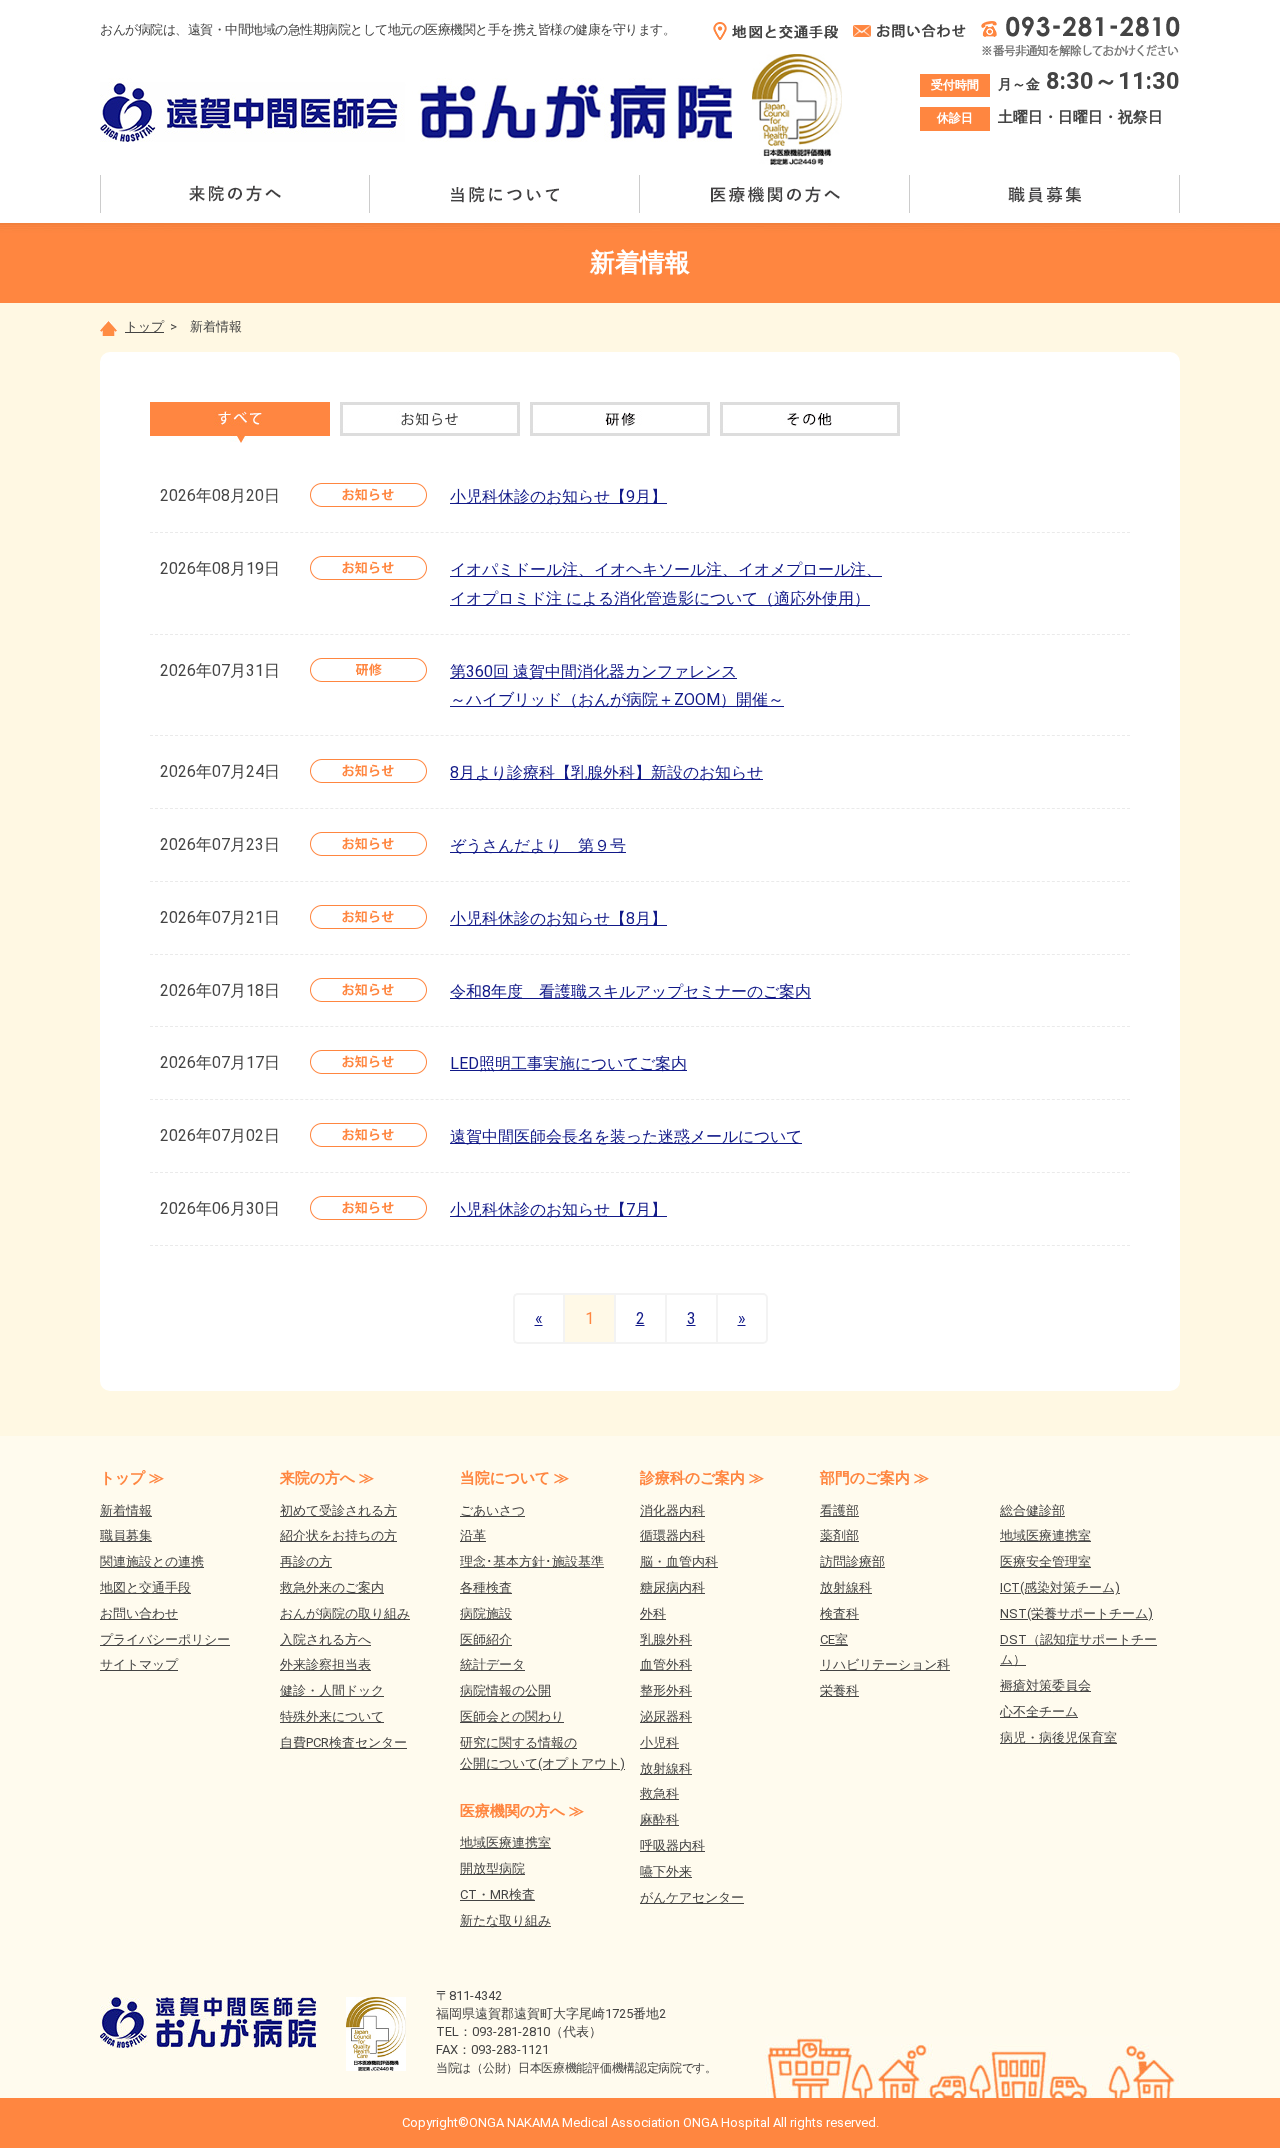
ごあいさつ (492, 1510)
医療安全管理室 (1045, 1561)
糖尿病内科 (672, 1587)
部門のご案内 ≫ (874, 1478)
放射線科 (666, 1768)
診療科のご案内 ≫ (702, 1478)
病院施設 (486, 1613)
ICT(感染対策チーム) (1060, 1587)
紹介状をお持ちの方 (338, 1535)
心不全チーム (1039, 1711)
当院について (505, 194)
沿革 (473, 1535)
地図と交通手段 (145, 1587)
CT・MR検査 (497, 1894)
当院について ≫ (514, 1478)
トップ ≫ (132, 1478)
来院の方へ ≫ (327, 1478)
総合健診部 (1032, 1510)
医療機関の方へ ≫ (522, 1811)
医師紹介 (486, 1639)
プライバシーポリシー (165, 1639)
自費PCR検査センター (343, 1742)
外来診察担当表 (325, 1664)
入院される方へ (325, 1639)
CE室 (834, 1639)
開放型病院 (492, 1868)
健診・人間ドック (332, 1690)
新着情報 (126, 1510)
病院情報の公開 (505, 1690)
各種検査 (486, 1587)
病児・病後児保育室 (1058, 1737)
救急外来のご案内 (332, 1587)
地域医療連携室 (505, 1842)
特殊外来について (332, 1716)
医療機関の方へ (775, 194)
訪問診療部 (852, 1561)
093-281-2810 (511, 2031)
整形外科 (666, 1690)
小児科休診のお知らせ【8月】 (558, 918)
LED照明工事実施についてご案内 (568, 1063)
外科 (653, 1613)
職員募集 (1045, 194)
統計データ (492, 1664)
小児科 (659, 1742)
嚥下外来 (666, 1871)
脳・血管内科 (679, 1561)
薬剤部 (839, 1535)
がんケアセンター (692, 1897)
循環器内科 (672, 1535)
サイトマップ (139, 1664)
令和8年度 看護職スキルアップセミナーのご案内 (630, 991)
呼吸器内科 (672, 1845)
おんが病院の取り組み (345, 1613)
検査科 (839, 1613)
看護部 (839, 1510)
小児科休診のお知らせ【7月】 (558, 1209)
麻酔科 (659, 1819)
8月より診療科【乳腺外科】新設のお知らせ (606, 772)
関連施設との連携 (152, 1561)
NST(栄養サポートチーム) (1076, 1613)
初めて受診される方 (338, 1510)
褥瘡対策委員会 (1045, 1685)
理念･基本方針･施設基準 (532, 1561)
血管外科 (666, 1664)
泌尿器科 (666, 1716)
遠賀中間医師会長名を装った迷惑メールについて (626, 1136)
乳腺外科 (666, 1639)
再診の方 (306, 1561)
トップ (144, 326)
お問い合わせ (139, 1613)
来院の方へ (235, 194)
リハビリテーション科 (885, 1664)
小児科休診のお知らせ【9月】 (558, 496)
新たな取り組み (505, 1920)
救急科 (659, 1793)
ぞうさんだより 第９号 (538, 845)
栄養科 (839, 1690)
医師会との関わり (512, 1716)
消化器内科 (672, 1510)
